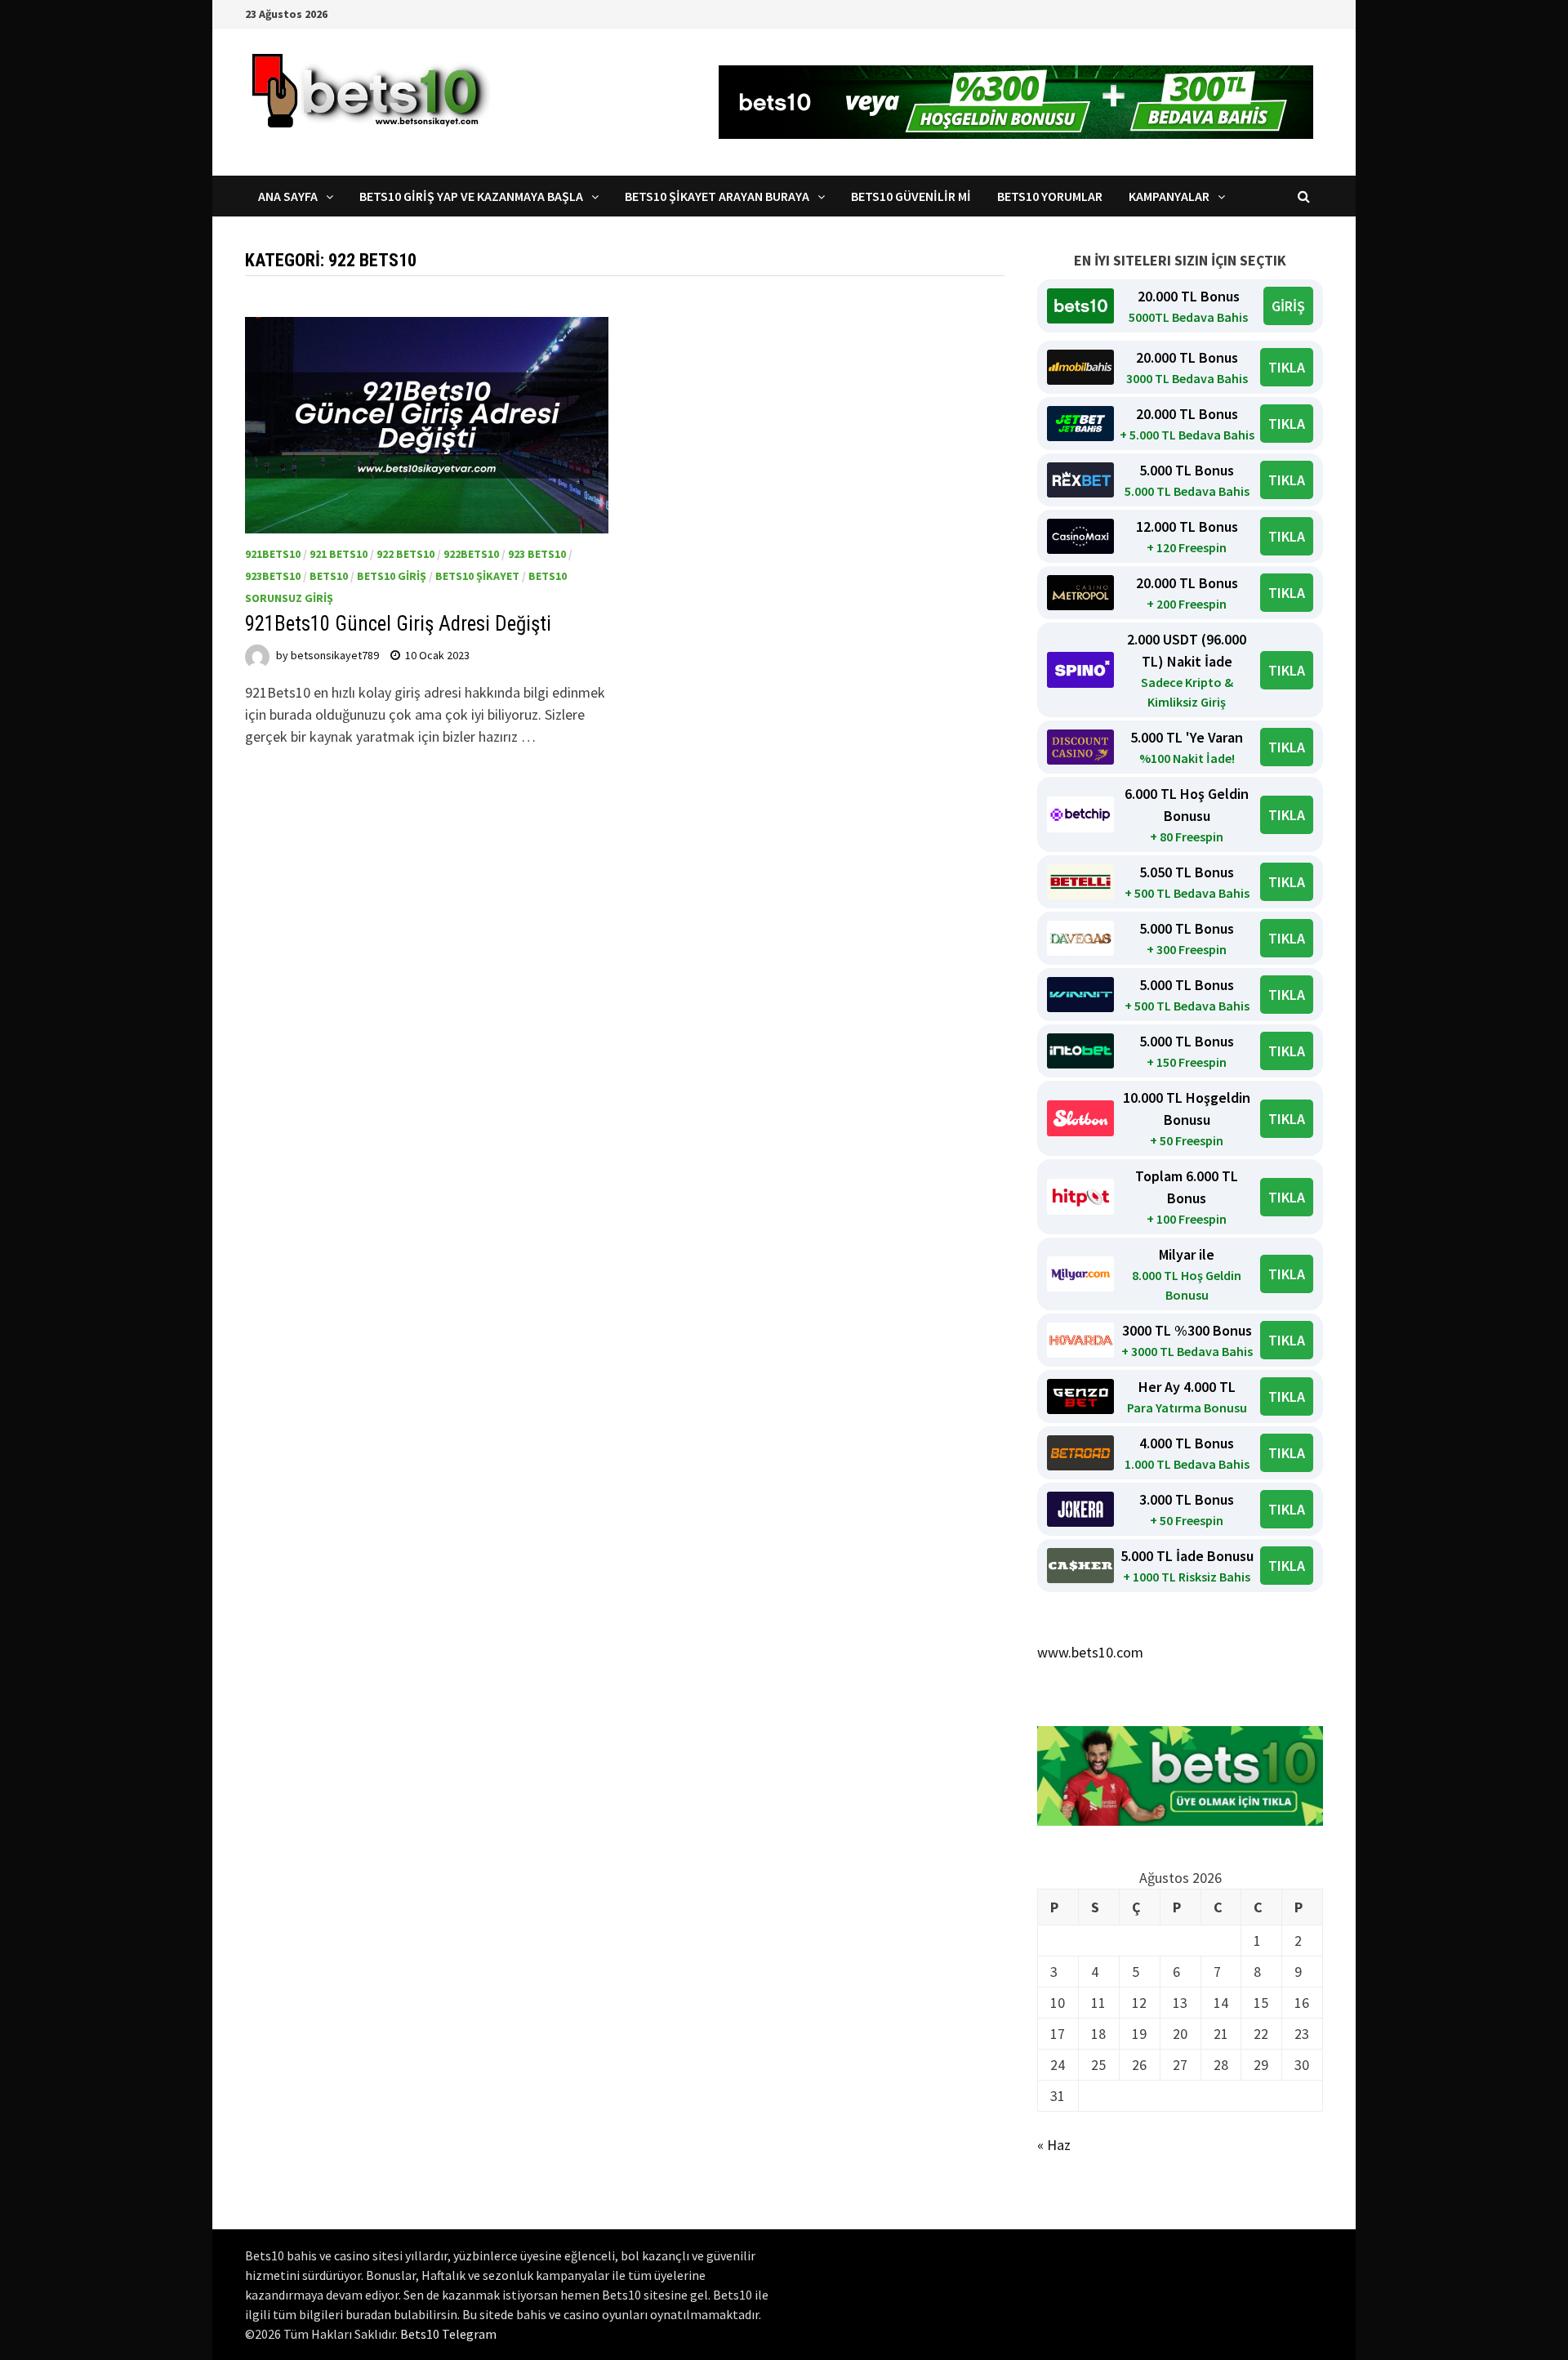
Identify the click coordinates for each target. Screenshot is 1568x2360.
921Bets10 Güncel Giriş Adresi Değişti (398, 624)
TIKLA (1287, 367)
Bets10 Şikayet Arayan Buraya (717, 196)
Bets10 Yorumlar (1050, 196)
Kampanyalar (1169, 196)
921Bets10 (273, 554)
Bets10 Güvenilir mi (911, 196)
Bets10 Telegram (448, 2334)
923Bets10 (273, 576)
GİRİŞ (1288, 306)
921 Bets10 (339, 554)
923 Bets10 (537, 554)
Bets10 (329, 576)
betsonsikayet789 (335, 655)
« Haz (1054, 2145)
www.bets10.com (1090, 1652)
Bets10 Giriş (392, 576)
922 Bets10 (405, 554)
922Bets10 (471, 554)
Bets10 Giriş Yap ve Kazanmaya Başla (471, 196)
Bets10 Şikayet (477, 576)
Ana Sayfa (288, 196)
